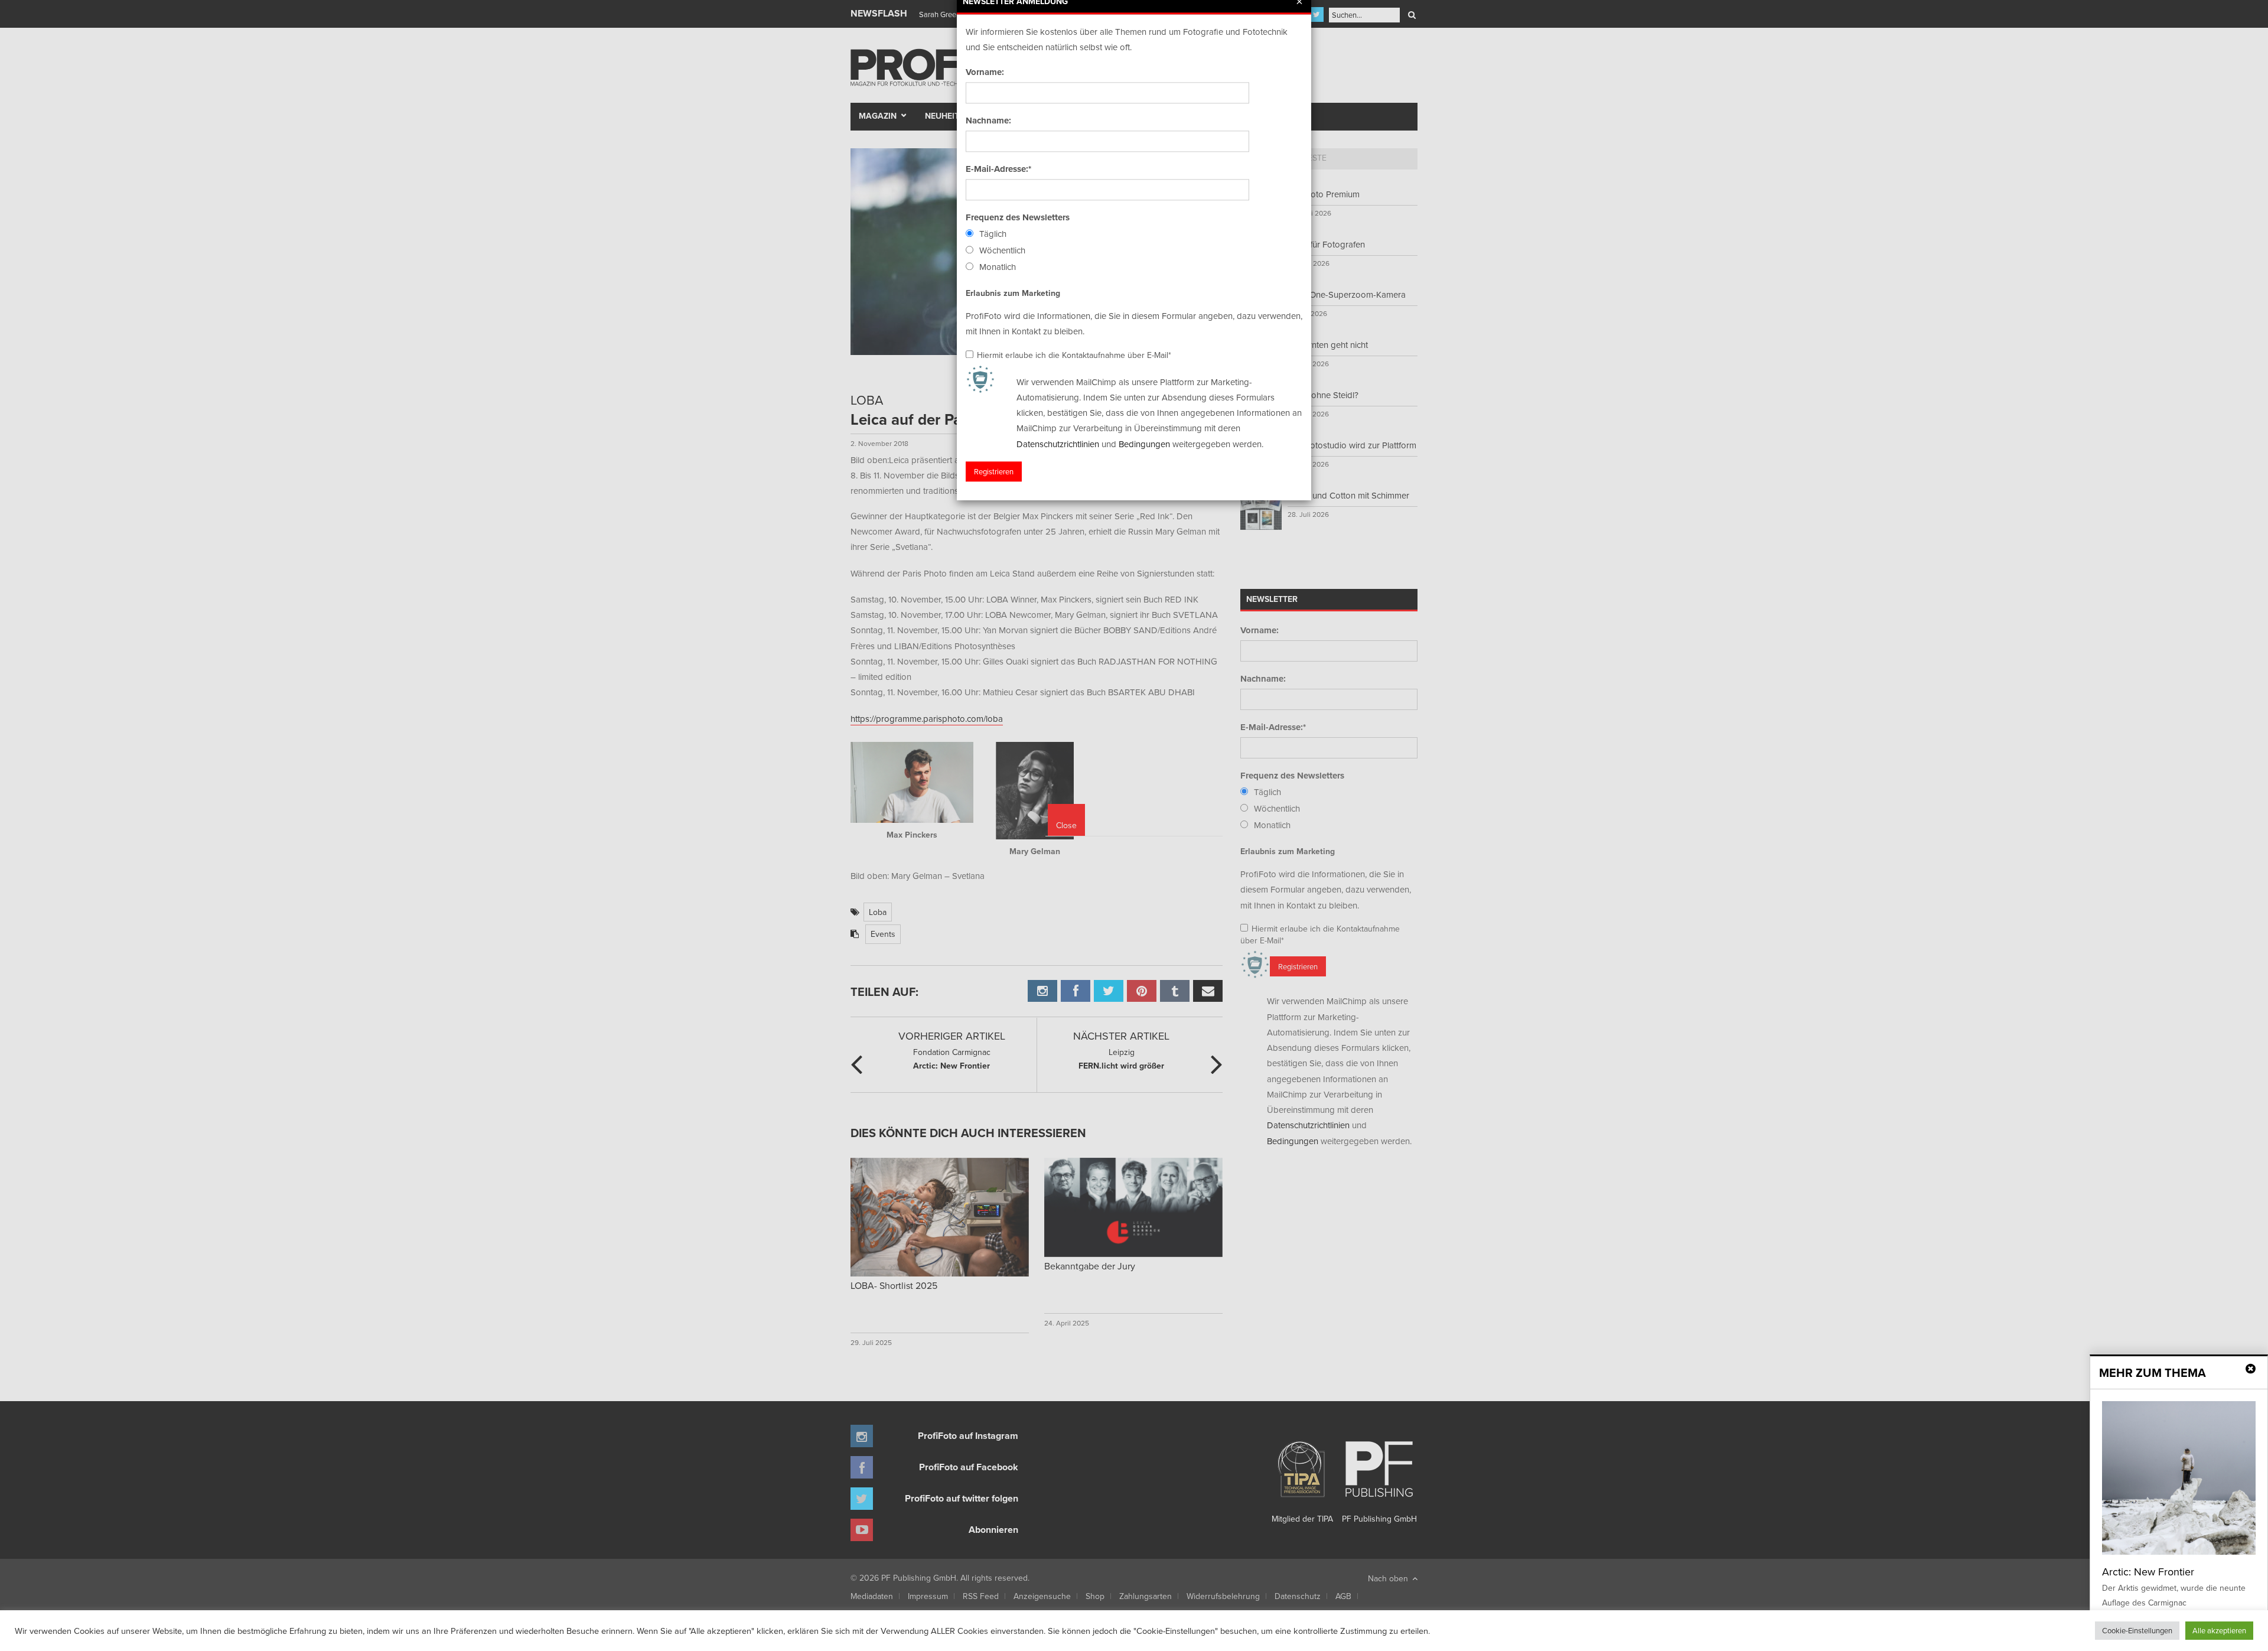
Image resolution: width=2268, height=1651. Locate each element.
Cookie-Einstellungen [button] (2137, 1630)
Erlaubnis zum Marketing (1013, 293)
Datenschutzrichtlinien (1058, 444)
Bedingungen (1144, 444)
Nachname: (988, 121)
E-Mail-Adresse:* (998, 169)
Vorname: (985, 72)
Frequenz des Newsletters (1018, 217)
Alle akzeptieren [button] (2219, 1630)
